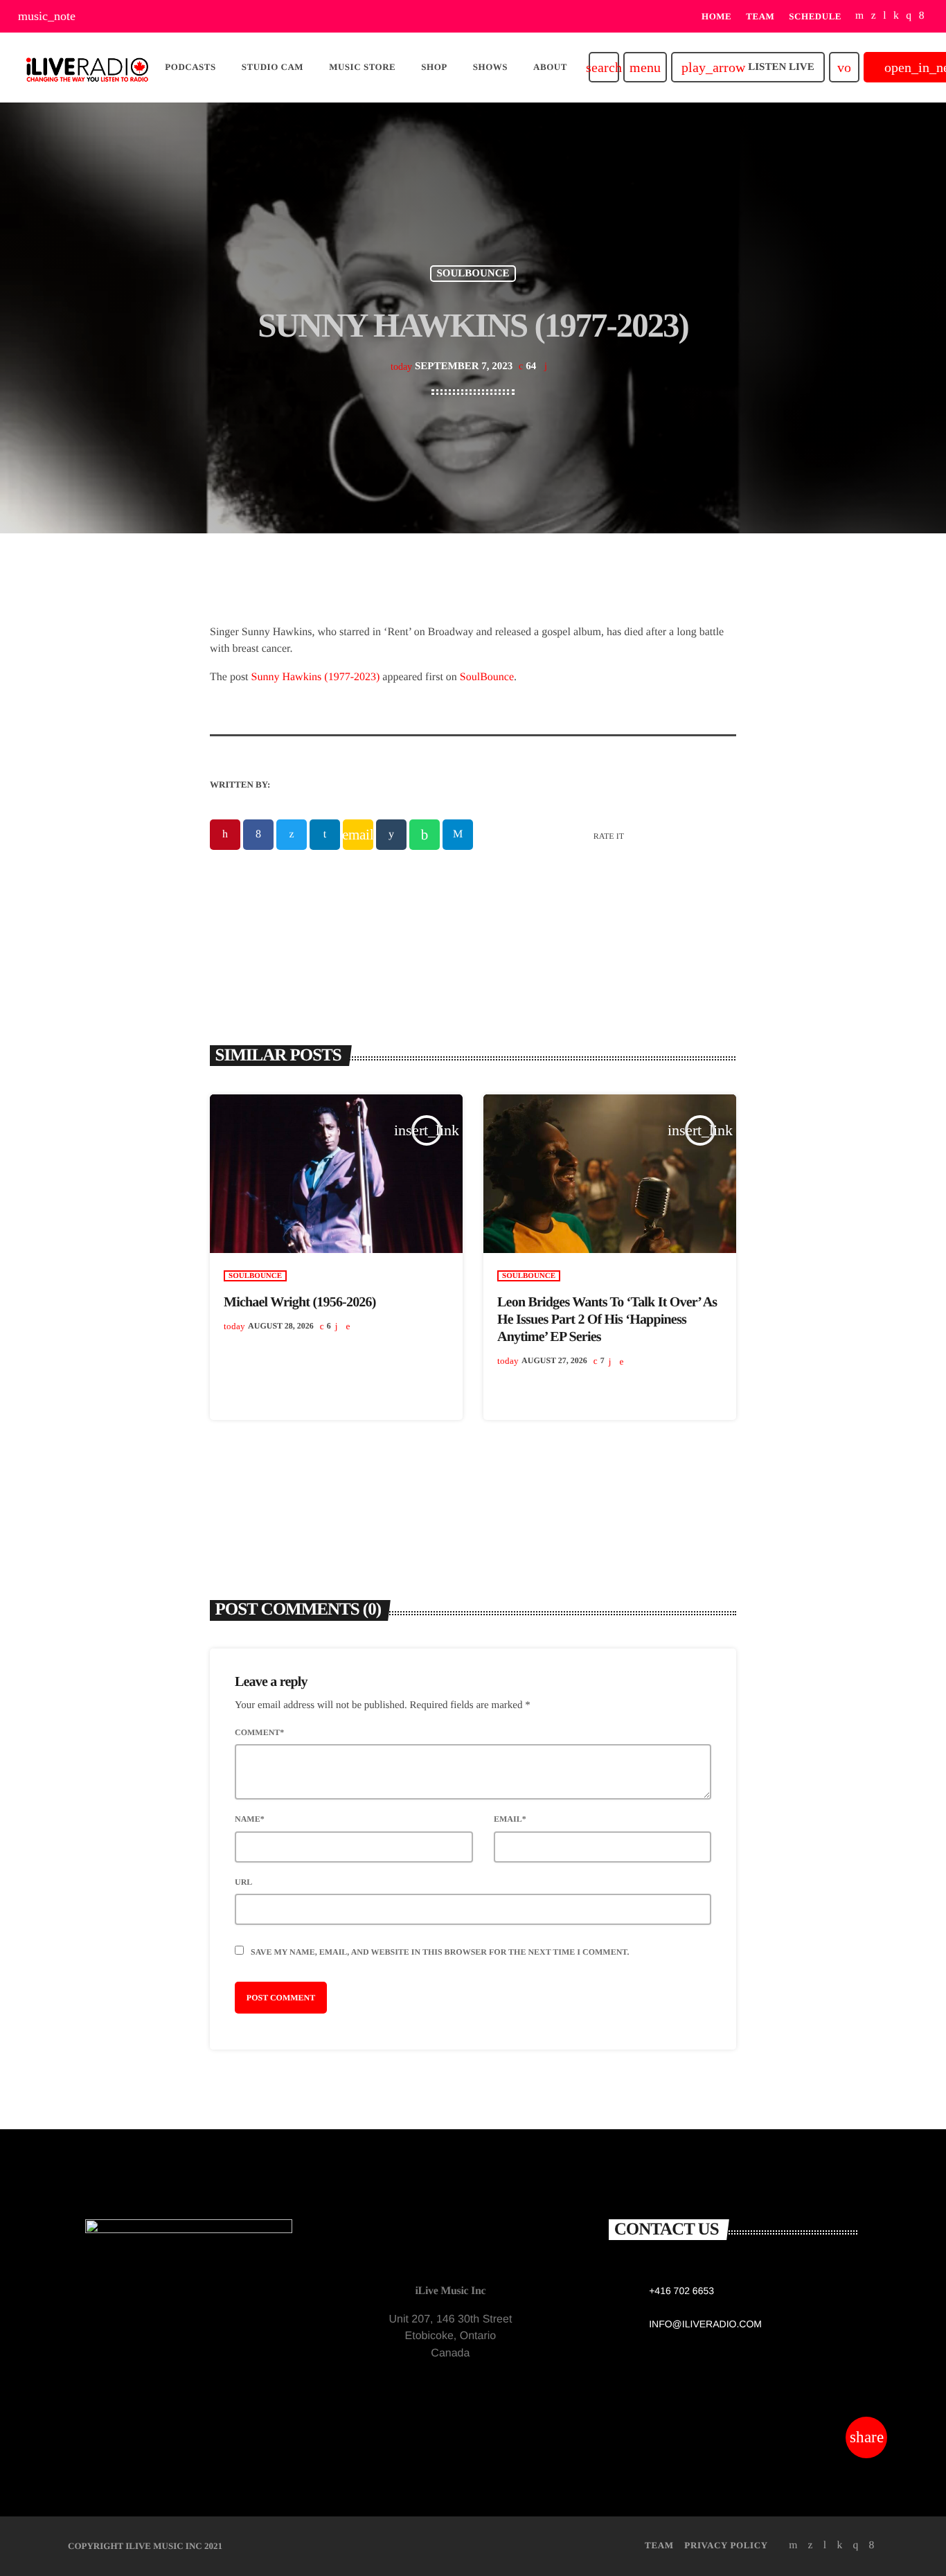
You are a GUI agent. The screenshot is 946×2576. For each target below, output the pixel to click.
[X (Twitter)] (874, 16)
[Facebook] (922, 16)
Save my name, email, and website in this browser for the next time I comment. (440, 1952)
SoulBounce (487, 677)
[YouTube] (860, 16)
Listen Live (748, 67)
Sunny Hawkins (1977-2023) (316, 677)
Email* (510, 1819)
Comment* (259, 1732)
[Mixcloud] (896, 16)
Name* (250, 1819)
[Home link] (87, 67)
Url (243, 1882)
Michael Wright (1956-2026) (300, 1302)
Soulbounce (473, 274)
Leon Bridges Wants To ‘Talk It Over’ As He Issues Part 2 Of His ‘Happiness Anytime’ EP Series (607, 1320)
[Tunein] (885, 16)
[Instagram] (909, 16)
